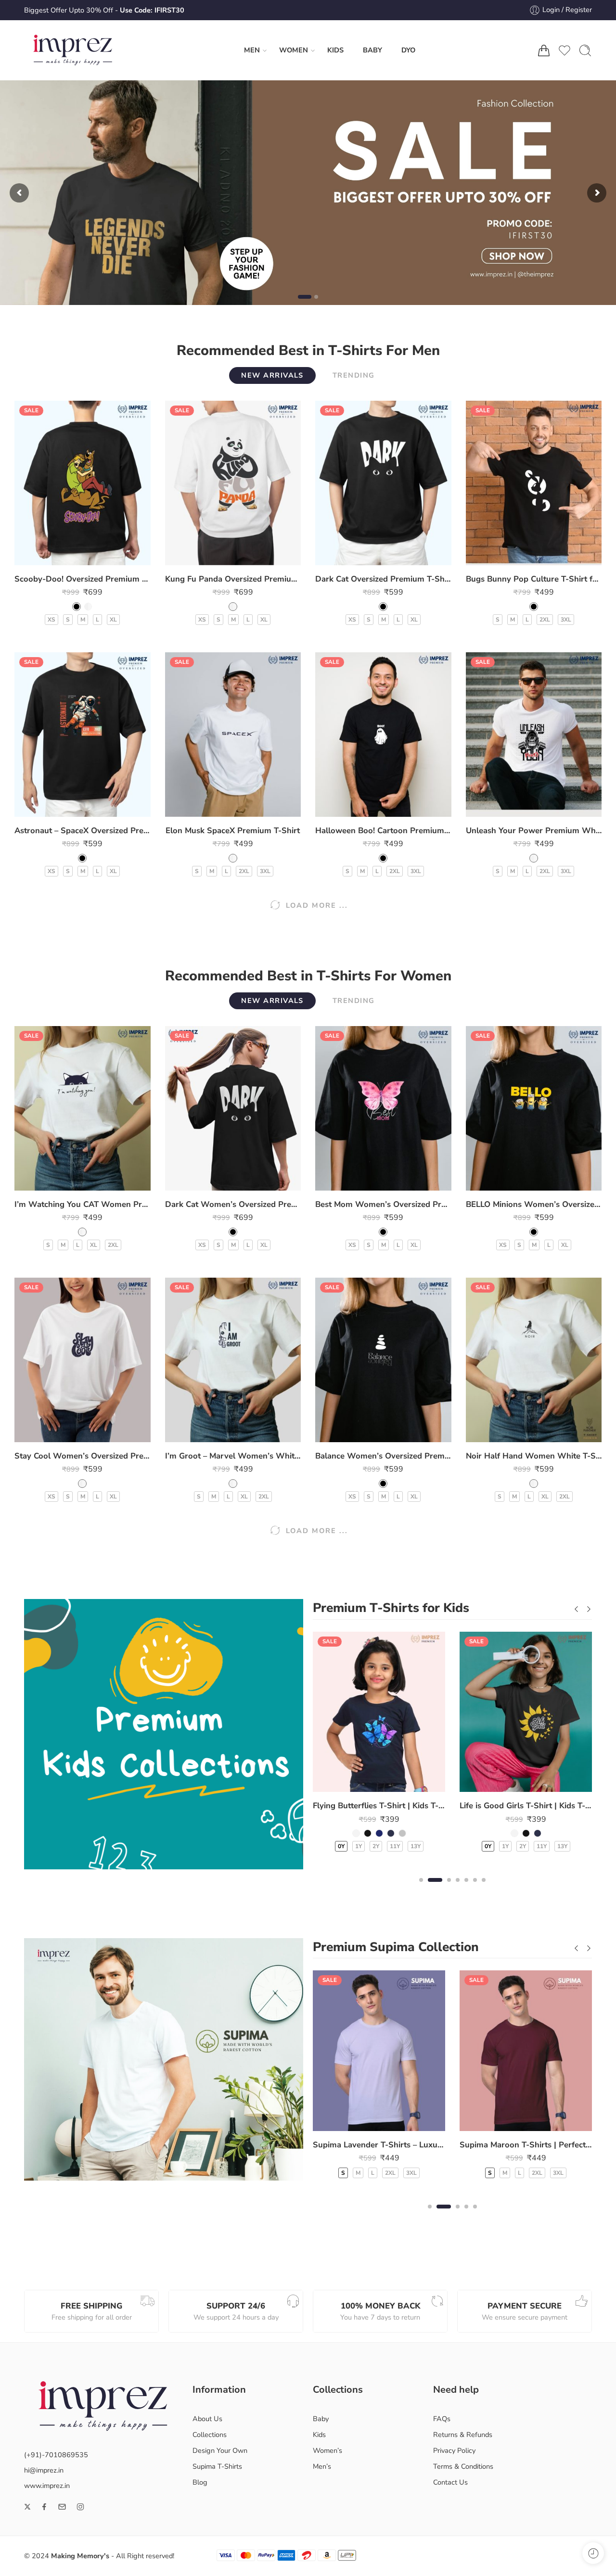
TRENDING (354, 375)
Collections (210, 2435)
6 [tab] (475, 1888)
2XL (545, 620)
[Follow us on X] (27, 2507)
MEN (252, 50)
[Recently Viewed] (593, 2553)
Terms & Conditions (463, 2466)
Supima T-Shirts (217, 2466)
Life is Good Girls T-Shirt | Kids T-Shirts (526, 1806)
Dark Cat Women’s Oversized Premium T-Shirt (233, 1204)
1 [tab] (421, 1888)
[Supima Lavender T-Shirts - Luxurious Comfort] (379, 2050)
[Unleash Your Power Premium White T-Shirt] (534, 735)
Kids (319, 2435)
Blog (200, 2482)
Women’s (327, 2450)
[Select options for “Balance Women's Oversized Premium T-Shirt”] (364, 1432)
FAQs (442, 2419)
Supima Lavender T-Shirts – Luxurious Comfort (379, 2145)
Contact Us (450, 2482)
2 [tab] (435, 1888)
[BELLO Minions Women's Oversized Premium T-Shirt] (534, 1108)
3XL (566, 620)
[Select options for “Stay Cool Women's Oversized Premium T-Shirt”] (63, 1432)
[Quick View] (102, 555)
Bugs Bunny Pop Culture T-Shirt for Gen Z (534, 579)
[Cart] (544, 51)
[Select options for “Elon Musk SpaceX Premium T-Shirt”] (213, 807)
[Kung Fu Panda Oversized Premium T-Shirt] (233, 483)
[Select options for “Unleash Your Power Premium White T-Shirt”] (514, 807)
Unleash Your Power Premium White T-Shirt (534, 831)
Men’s (322, 2466)
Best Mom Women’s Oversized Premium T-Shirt (383, 1204)
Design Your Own (220, 2450)
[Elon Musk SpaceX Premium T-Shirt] (233, 735)
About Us (207, 2419)
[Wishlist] (83, 555)
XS (51, 620)
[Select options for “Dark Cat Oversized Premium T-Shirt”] (364, 555)
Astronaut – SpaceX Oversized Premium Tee (83, 831)
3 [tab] (449, 1888)
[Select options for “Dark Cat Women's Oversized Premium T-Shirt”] (213, 1181)
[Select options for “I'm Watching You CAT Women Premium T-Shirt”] (63, 1181)
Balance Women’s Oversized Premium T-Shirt (383, 1456)
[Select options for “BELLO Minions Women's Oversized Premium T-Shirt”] (514, 1181)
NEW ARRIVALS (272, 375)
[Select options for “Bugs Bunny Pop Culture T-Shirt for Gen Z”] (514, 555)
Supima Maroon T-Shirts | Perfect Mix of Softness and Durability (526, 2145)
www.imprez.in (47, 2486)
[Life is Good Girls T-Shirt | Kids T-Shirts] (526, 1712)
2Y (376, 1846)
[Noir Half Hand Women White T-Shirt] (534, 1360)
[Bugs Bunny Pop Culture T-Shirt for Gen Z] (534, 483)
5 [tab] (466, 1888)
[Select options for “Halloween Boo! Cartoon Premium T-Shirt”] (364, 807)
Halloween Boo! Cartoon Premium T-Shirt (383, 831)
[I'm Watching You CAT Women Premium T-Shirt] (83, 1108)
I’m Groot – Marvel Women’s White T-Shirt (233, 1456)
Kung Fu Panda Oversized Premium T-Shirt (233, 579)
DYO (408, 50)
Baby (321, 2419)
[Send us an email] (62, 2507)
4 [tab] (458, 1888)
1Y (359, 1846)
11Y (395, 1846)
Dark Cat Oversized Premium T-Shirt (383, 579)
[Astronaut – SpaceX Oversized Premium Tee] (83, 735)
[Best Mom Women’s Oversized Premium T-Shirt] (383, 1108)
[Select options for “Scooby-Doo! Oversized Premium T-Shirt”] (63, 555)
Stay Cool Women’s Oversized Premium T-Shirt (83, 1456)
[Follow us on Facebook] (44, 2507)
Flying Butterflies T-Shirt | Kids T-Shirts (379, 1806)
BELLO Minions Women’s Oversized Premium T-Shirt (534, 1204)
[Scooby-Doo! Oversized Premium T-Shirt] (83, 483)
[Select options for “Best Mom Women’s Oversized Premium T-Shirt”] (364, 1181)
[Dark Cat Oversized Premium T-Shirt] (383, 483)
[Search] (585, 51)
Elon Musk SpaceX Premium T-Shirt (233, 831)
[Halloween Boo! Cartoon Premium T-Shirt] (383, 735)
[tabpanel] (379, 1748)
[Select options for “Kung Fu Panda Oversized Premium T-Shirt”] (213, 555)
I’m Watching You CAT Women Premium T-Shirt (83, 1204)
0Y (341, 1846)
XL (113, 620)
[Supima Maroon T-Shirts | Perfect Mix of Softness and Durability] (526, 2050)
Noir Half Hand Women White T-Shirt (534, 1456)
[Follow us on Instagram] (80, 2507)
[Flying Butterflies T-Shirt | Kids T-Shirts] (379, 1712)
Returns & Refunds (463, 2435)
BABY (372, 50)
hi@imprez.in (44, 2470)
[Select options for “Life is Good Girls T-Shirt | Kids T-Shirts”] (507, 1782)
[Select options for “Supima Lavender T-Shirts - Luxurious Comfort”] (360, 2121)
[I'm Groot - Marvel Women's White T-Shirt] (233, 1360)
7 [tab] (484, 1888)
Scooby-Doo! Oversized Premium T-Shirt (83, 579)
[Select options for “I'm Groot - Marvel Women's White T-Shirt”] (213, 1432)
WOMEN (294, 50)
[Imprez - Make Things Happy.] (73, 50)
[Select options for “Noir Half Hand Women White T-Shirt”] (514, 1432)
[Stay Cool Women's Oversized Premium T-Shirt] (83, 1360)
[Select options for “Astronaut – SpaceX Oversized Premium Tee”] (63, 807)
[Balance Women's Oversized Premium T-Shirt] (383, 1360)
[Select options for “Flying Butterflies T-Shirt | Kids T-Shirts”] (360, 1782)
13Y (416, 1846)
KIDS (335, 50)
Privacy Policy (454, 2450)
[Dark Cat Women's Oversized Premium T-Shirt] (233, 1108)
